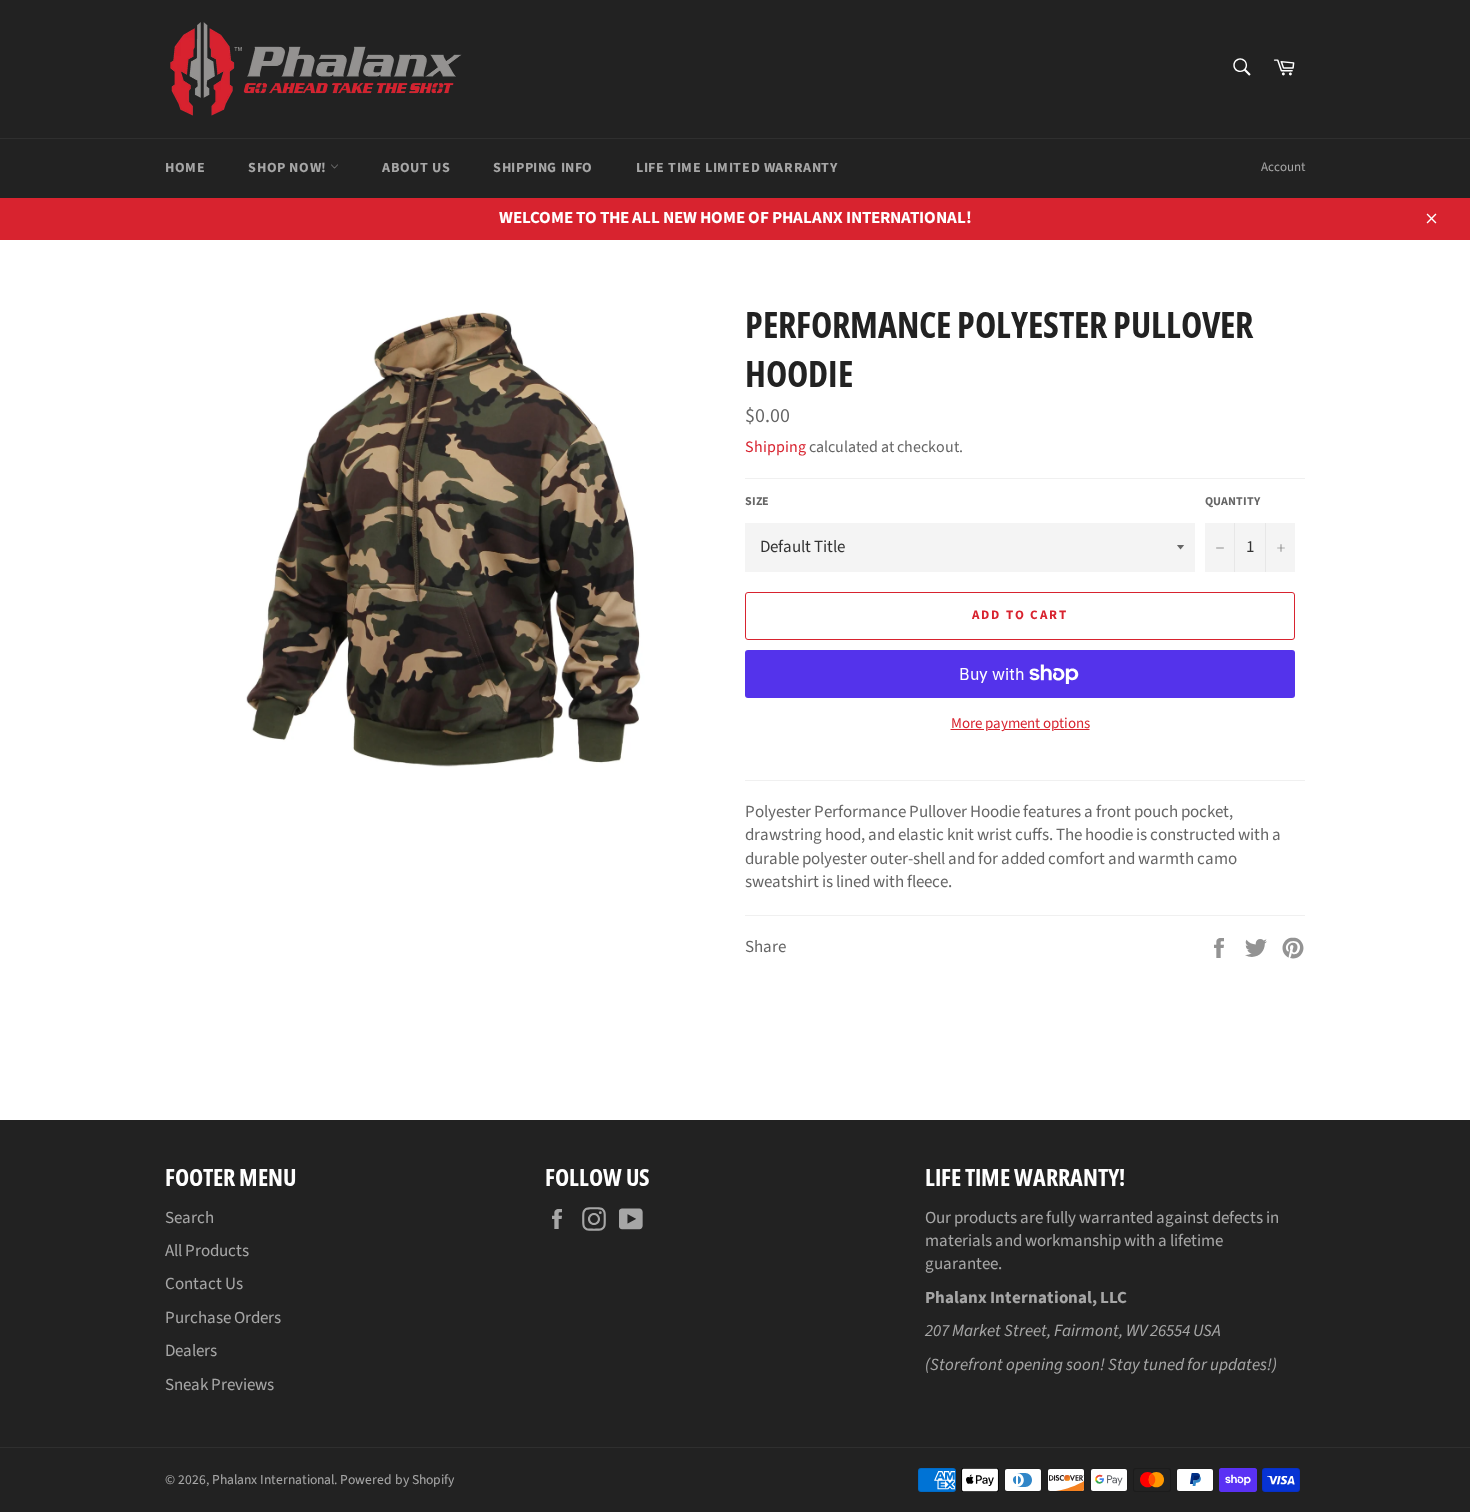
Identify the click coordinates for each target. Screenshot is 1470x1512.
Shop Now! (289, 168)
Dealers (191, 1351)
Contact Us (204, 1284)
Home (185, 168)
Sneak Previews (219, 1385)
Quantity (1232, 502)
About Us (416, 168)
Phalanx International (273, 1479)
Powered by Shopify (397, 1479)
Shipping (775, 447)
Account (1283, 167)
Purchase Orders (223, 1318)
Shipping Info (543, 168)
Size (757, 502)
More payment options (1020, 724)
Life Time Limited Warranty (737, 168)
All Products (207, 1251)
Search (189, 1218)
